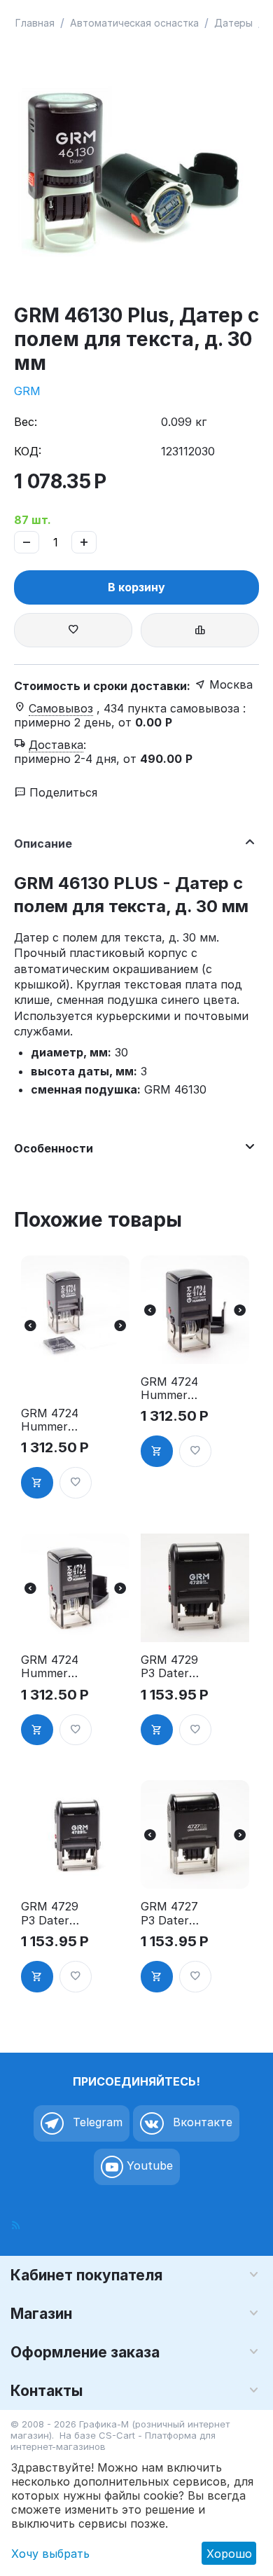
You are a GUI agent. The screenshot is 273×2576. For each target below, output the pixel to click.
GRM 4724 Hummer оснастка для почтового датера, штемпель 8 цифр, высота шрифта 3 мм (51, 1667)
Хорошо (229, 2554)
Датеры (233, 23)
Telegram (96, 2122)
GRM (27, 391)
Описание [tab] (43, 843)
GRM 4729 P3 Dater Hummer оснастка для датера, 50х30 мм (169, 1667)
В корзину (136, 587)
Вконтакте (201, 2122)
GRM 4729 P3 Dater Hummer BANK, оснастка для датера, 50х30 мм (50, 1913)
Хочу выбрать (50, 2554)
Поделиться (62, 792)
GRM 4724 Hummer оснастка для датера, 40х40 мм (50, 1420)
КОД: (28, 451)
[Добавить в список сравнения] (200, 630)
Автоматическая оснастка (134, 23)
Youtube (148, 2165)
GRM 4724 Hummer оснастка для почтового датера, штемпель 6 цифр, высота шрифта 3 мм (170, 1389)
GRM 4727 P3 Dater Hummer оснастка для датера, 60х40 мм (169, 1913)
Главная (35, 23)
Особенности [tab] (54, 1148)
